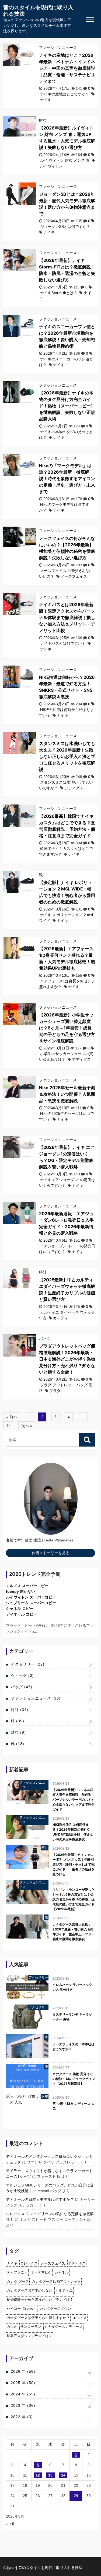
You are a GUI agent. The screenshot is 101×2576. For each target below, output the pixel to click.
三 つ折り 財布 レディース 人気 (74, 2106)
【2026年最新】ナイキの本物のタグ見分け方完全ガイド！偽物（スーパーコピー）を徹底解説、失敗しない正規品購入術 (67, 406)
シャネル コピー (20, 1608)
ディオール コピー (22, 1614)
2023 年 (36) (23, 2405)
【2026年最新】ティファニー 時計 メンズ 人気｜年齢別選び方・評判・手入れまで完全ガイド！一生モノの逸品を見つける (74, 1864)
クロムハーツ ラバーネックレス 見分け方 (72, 1987)
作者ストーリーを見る (51, 1553)
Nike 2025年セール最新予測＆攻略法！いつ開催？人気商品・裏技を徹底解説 (67, 1094)
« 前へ (12, 1417)
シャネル (62, 2272)
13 (50, 2475)
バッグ (45, 1338)
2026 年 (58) (23, 2371)
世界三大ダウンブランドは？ (29, 2336)
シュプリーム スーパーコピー (31, 1603)
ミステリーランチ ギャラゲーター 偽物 (72, 2017)
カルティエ (62, 1318)
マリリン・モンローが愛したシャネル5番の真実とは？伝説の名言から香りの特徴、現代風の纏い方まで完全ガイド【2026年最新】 (74, 1899)
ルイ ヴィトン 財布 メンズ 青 (65, 160)
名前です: (14, 1540)
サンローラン (31, 2327)
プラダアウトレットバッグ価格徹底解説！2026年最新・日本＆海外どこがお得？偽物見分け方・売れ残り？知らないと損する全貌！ (67, 1359)
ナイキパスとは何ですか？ (63, 643)
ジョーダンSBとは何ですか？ (65, 227)
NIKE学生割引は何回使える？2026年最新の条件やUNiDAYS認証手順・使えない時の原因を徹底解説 (73, 1832)
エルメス (80, 2318)
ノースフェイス (74, 576)
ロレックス (29, 2263)
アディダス (74, 788)
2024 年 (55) (23, 2394)
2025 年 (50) (23, 2383)
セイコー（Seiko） (22, 2309)
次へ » (27, 1426)
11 (8, 1426)
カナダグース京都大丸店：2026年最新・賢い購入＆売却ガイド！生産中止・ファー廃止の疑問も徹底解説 (74, 1932)
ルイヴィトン (51, 166)
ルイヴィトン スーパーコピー (31, 1597)
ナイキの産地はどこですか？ (65, 94)
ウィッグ (22, 1676)
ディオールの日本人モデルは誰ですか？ (40, 2199)
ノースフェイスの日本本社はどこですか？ (74, 2047)
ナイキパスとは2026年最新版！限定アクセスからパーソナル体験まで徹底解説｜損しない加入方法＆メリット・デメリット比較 (67, 617)
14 (63, 2475)
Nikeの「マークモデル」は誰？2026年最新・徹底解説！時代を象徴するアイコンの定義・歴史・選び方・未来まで (67, 478)
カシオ (12, 2327)
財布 (43, 120)
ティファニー (17, 2272)
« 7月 (11, 2524)
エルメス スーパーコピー (27, 1586)
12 (38, 2475)
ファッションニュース (58, 48)
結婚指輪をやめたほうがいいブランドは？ (40, 2300)
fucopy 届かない (20, 1591)
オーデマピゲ (41, 2272)
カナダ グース (18, 2281)
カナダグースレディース (63, 2327)
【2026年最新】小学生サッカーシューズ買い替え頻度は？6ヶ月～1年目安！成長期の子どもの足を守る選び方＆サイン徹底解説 (67, 1028)
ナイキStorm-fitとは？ (59, 293)
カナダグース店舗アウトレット (56, 2281)
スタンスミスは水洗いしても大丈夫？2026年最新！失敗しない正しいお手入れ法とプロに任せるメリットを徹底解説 (67, 756)
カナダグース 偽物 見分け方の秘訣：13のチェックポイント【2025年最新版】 (74, 2079)
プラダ (55, 1391)
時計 (43, 1272)
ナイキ (46, 100)
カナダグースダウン (55, 2309)
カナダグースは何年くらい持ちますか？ (38, 2318)
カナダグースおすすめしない (29, 2290)
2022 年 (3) (22, 2417)
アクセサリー (28, 1664)
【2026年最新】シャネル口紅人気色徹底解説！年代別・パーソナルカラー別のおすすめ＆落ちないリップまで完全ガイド (74, 1799)
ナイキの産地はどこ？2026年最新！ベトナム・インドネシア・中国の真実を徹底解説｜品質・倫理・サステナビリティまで (67, 68)
